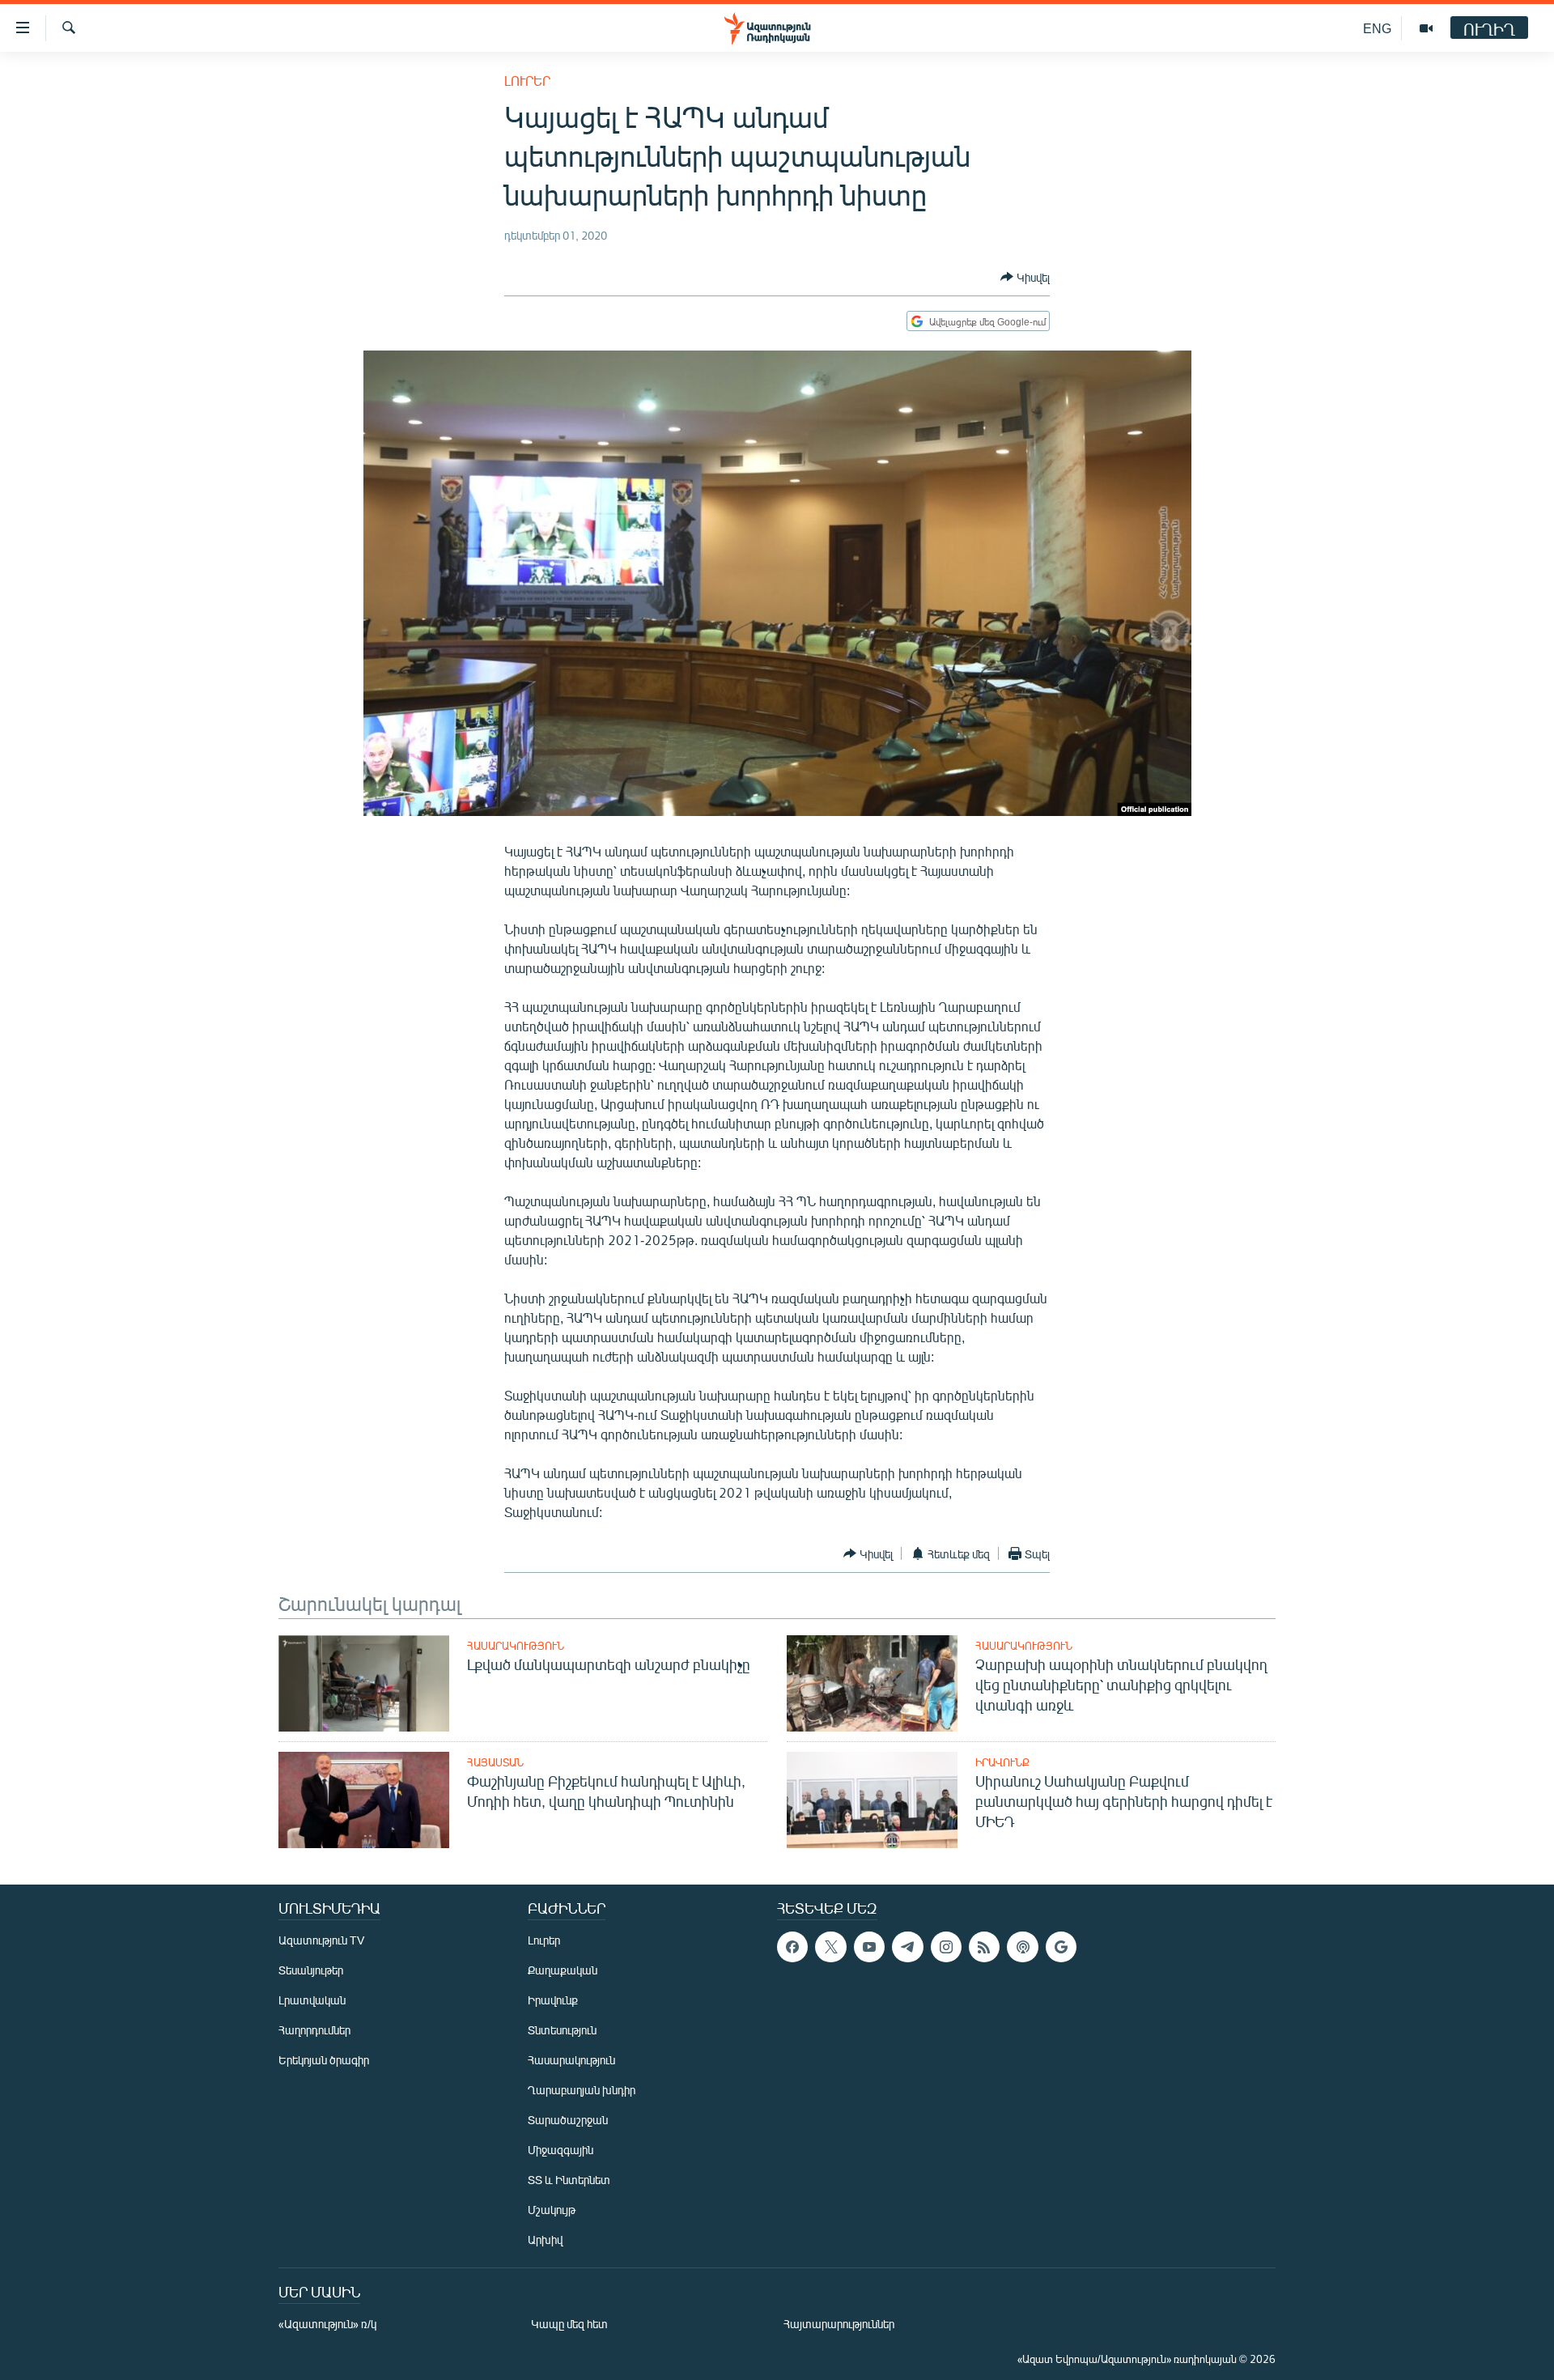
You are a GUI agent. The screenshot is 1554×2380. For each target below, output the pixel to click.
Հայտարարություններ (839, 2324)
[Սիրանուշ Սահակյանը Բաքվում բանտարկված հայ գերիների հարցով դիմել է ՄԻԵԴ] (872, 1800)
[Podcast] (1022, 1947)
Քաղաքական (563, 1970)
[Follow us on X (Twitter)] (830, 1947)
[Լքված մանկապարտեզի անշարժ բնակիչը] (364, 1683)
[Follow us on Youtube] (869, 1947)
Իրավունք (1002, 1762)
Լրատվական (312, 2000)
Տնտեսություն (562, 2030)
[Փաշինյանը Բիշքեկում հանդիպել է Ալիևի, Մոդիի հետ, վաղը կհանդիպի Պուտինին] (364, 1800)
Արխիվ (545, 2240)
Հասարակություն (516, 1646)
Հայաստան (495, 1762)
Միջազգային (560, 2150)
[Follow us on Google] (1061, 1947)
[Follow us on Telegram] (907, 1947)
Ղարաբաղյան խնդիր (582, 2090)
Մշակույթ (552, 2210)
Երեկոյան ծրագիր (324, 2060)
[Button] (1025, 277)
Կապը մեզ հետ (569, 2324)
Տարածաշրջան (568, 2120)
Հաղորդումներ (314, 2030)
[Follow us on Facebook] (792, 1947)
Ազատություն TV (321, 1940)
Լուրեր (527, 81)
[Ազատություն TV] (1426, 28)
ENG (1377, 28)
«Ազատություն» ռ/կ (327, 2324)
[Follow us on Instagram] (946, 1947)
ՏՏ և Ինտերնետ (569, 2180)
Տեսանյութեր (311, 1970)
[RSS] (984, 1947)
